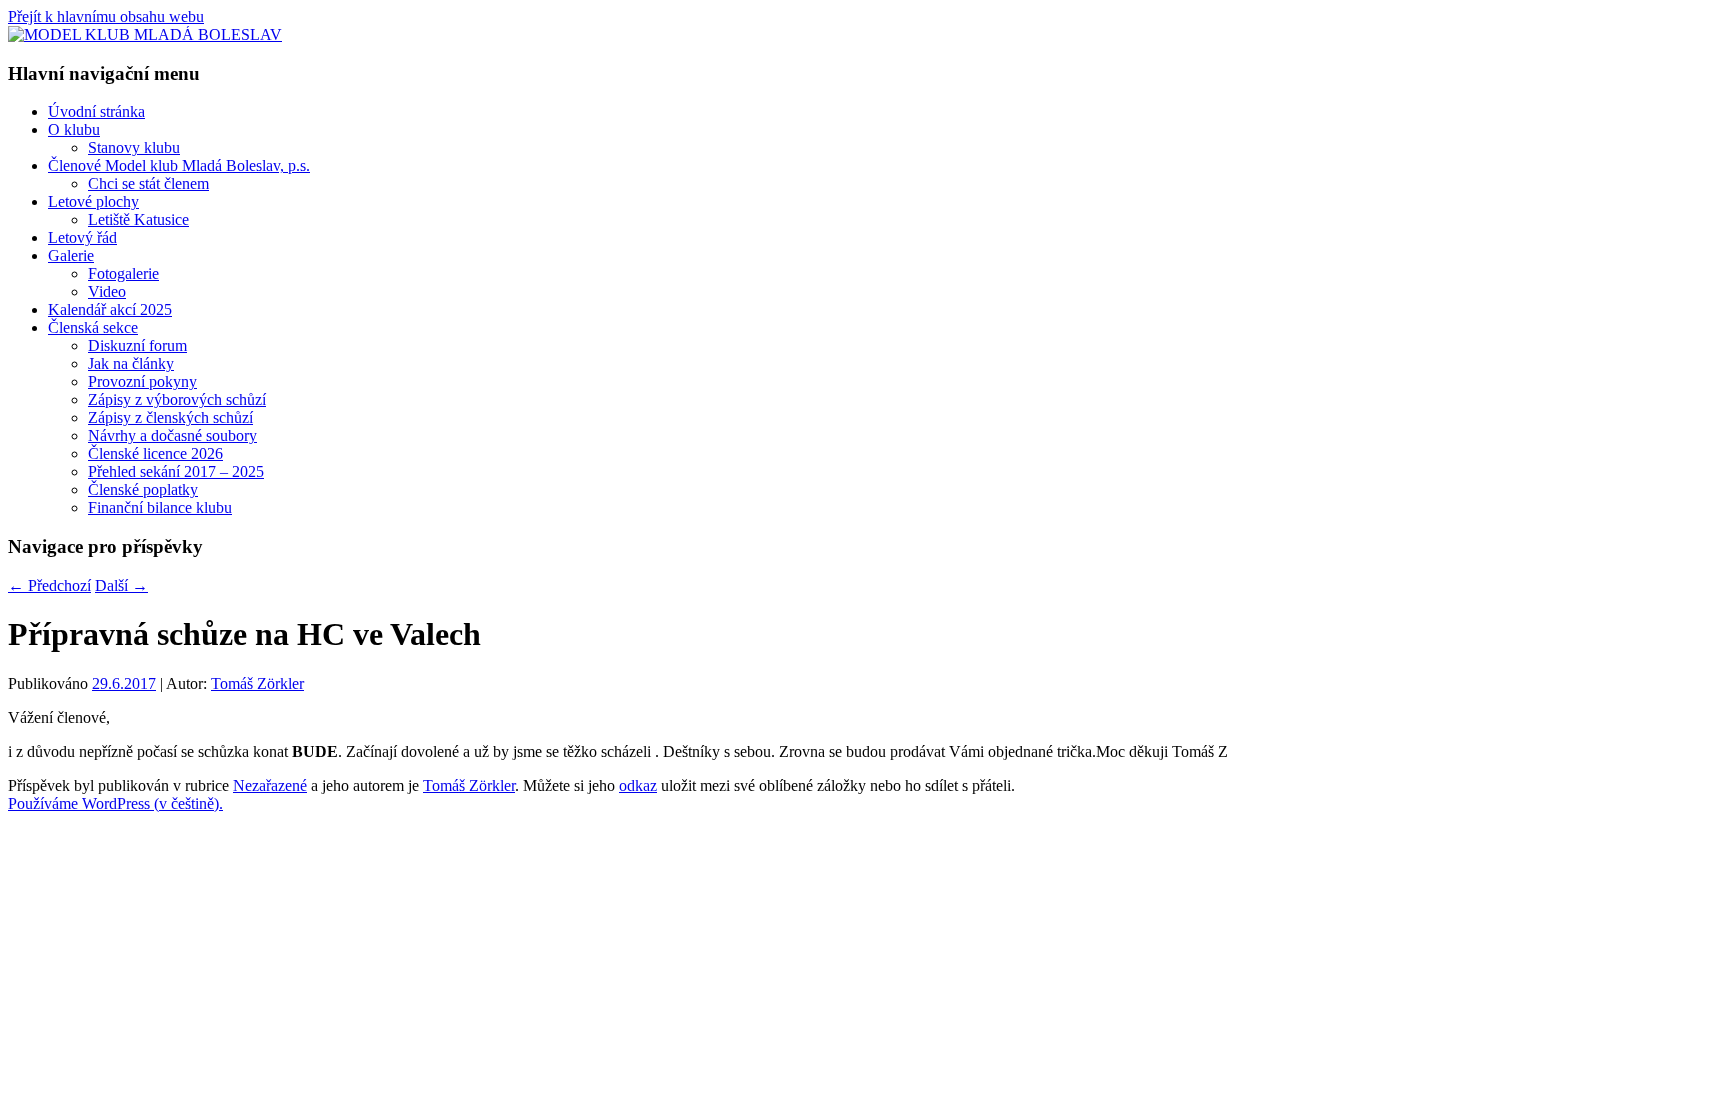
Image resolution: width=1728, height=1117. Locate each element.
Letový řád (82, 237)
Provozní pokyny (142, 381)
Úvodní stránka (96, 111)
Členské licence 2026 (155, 453)
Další (121, 585)
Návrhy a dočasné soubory (172, 435)
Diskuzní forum (137, 345)
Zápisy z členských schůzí (170, 417)
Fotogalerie (123, 273)
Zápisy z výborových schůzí (177, 399)
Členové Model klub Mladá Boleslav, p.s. (179, 165)
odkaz (638, 785)
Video (107, 291)
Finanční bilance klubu (160, 507)
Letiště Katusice (138, 219)
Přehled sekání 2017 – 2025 (176, 471)
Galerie (71, 255)
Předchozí (49, 585)
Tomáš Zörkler (257, 683)
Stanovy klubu (134, 147)
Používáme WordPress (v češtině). (115, 803)
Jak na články (131, 363)
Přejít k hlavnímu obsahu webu (106, 16)
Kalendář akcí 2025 (110, 309)
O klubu (74, 129)
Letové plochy (93, 201)
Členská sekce (93, 327)
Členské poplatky (143, 489)
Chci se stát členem (148, 183)
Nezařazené (270, 785)
